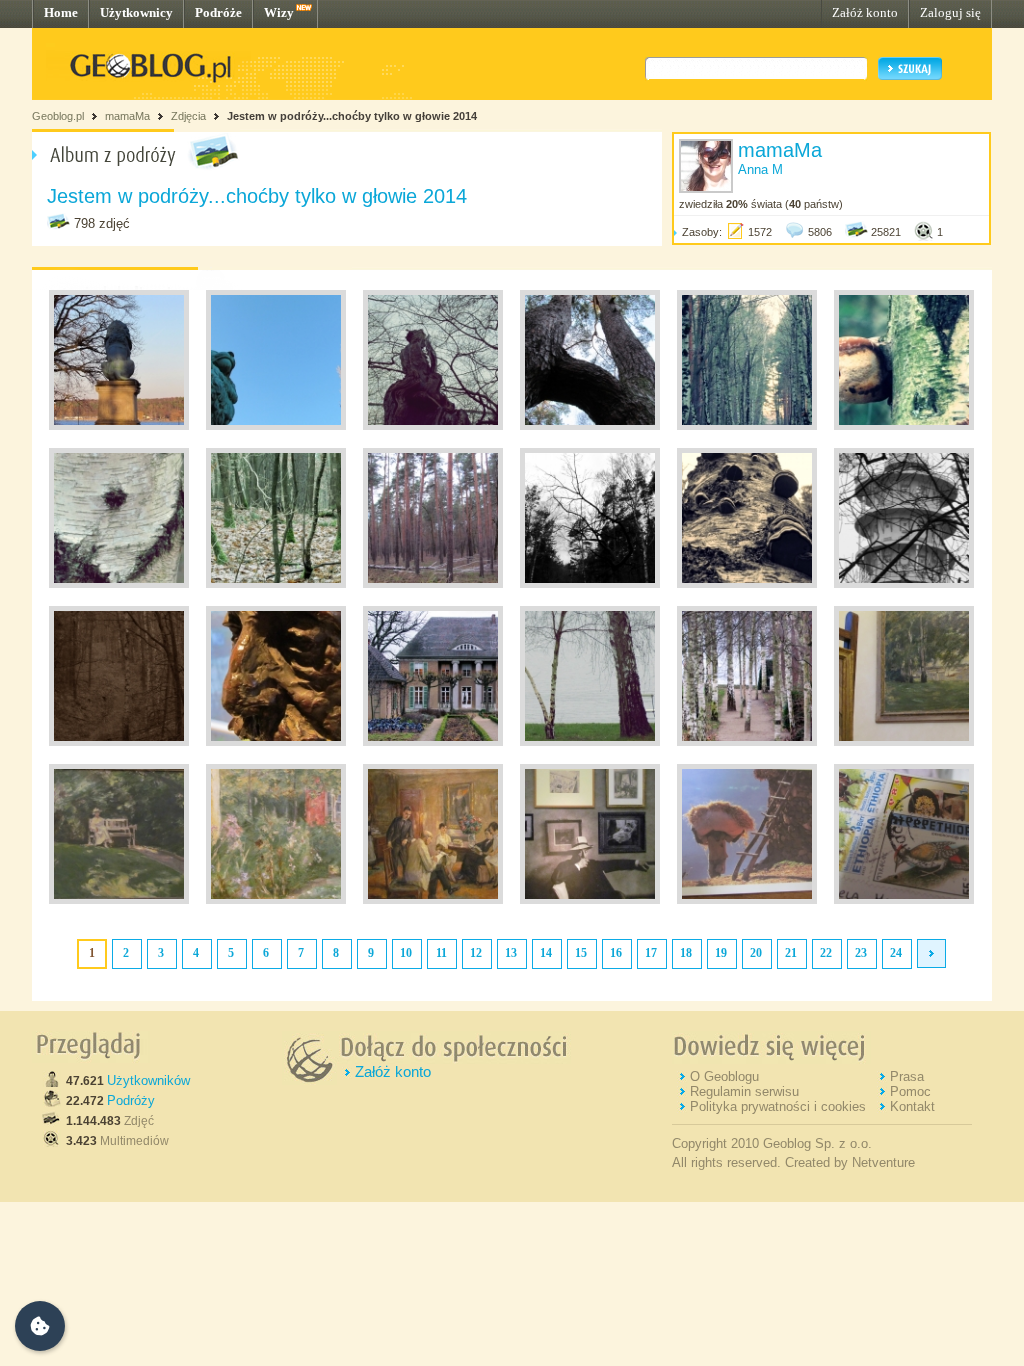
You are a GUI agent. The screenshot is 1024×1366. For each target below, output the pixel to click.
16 (616, 953)
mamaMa (127, 116)
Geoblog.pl (58, 116)
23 (861, 953)
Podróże (218, 12)
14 (546, 953)
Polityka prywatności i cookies (778, 1106)
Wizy (279, 12)
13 (511, 953)
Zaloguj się (950, 12)
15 (581, 953)
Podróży (131, 1100)
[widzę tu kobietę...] (433, 426)
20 (756, 953)
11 (441, 953)
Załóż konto (865, 12)
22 (826, 953)
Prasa (907, 1076)
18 (686, 953)
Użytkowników (148, 1080)
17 (651, 953)
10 (406, 953)
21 (791, 953)
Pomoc (910, 1091)
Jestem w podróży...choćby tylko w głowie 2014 (352, 116)
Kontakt (912, 1106)
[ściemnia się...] (119, 742)
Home (61, 12)
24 (896, 953)
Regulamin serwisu (744, 1091)
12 (476, 953)
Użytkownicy (136, 12)
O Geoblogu (724, 1076)
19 (721, 953)
